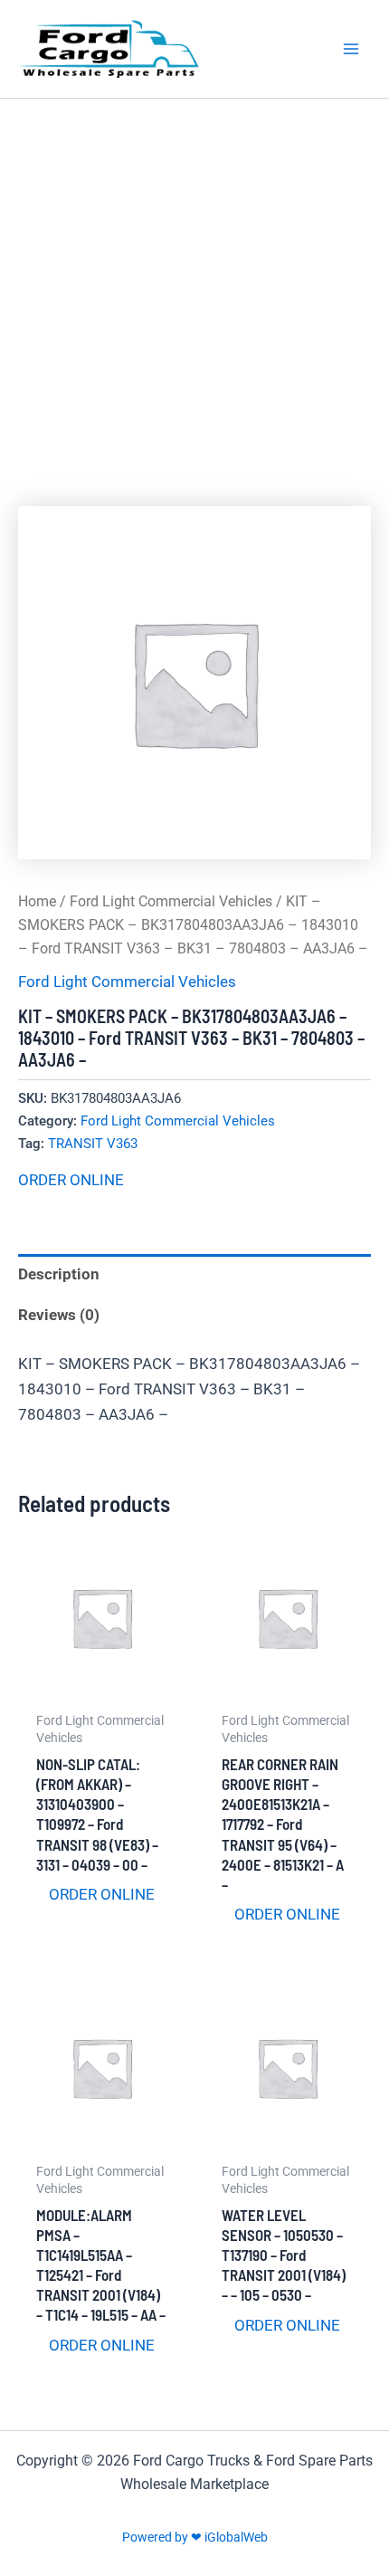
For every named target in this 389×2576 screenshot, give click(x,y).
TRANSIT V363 (93, 1144)
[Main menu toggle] (351, 49)
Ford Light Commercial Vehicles (171, 901)
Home (37, 901)
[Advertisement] (194, 302)
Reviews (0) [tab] (59, 1315)
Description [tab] (59, 1274)
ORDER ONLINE (71, 1180)
